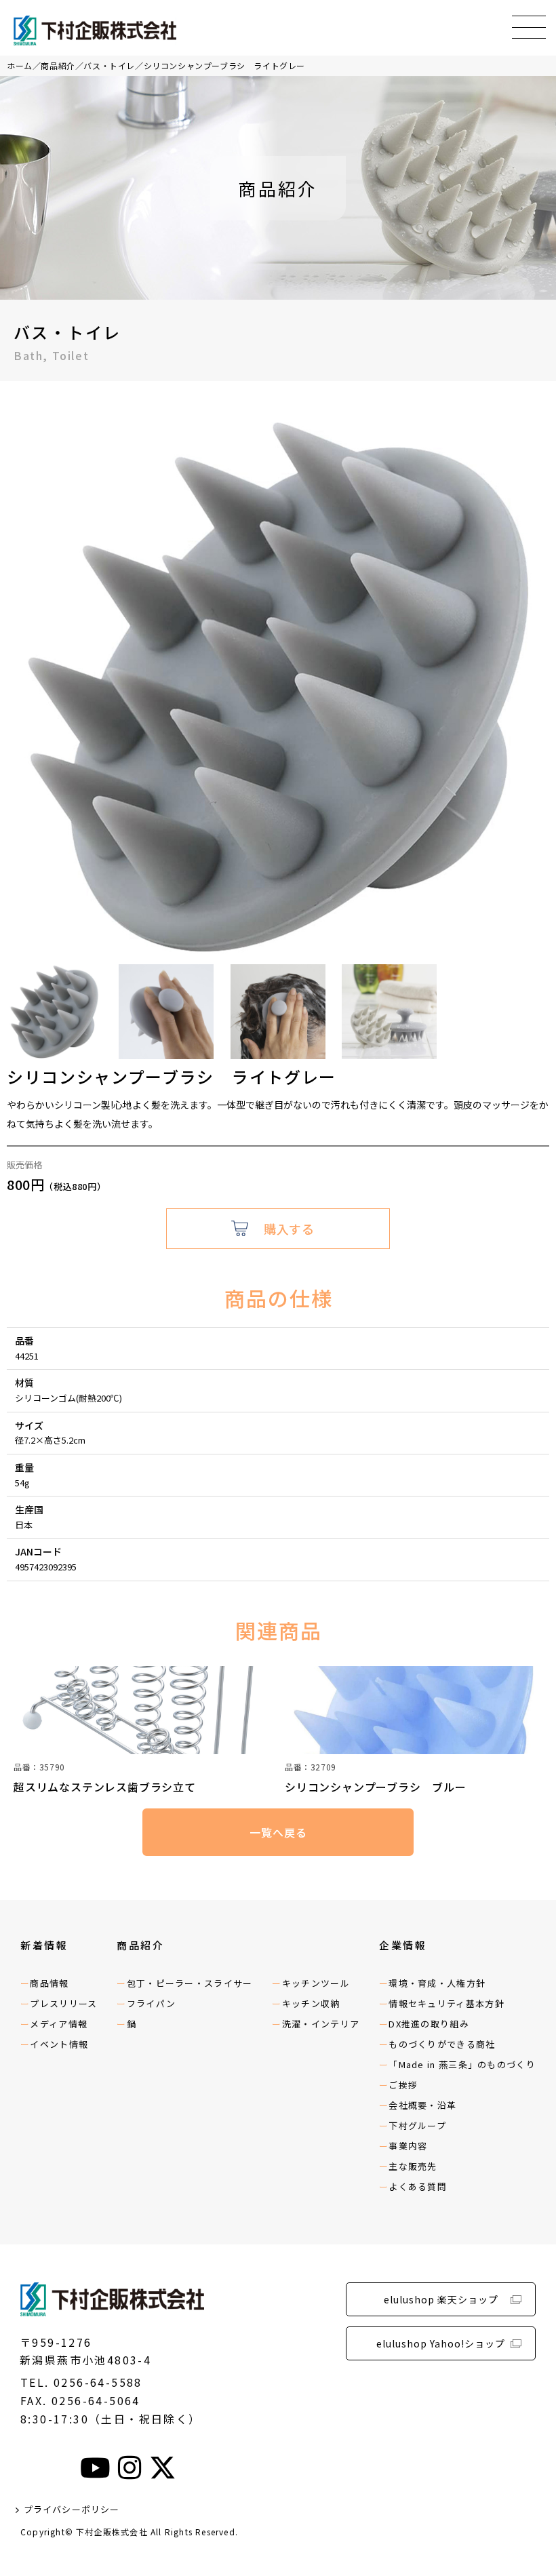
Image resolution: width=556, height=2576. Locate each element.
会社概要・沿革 (422, 2105)
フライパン (152, 2003)
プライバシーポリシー (72, 2509)
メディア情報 (59, 2024)
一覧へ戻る (278, 1832)
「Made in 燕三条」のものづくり (462, 2064)
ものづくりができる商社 (442, 2044)
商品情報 (49, 1983)
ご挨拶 (403, 2085)
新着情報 (44, 1945)
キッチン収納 (311, 2003)
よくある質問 (418, 2186)
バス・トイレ (109, 65)
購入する (289, 1229)
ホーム (20, 65)
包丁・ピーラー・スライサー (190, 1983)
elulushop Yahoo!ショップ (441, 2343)
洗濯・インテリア (321, 2024)
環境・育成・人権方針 (437, 1983)
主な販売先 (413, 2166)
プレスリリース (63, 2003)
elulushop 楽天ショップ (441, 2299)
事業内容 (408, 2146)
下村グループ (417, 2125)
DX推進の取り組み (429, 2024)
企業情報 (403, 1945)
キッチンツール (316, 1983)
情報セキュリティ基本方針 (446, 2003)
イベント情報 (59, 2044)
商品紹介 (58, 65)
